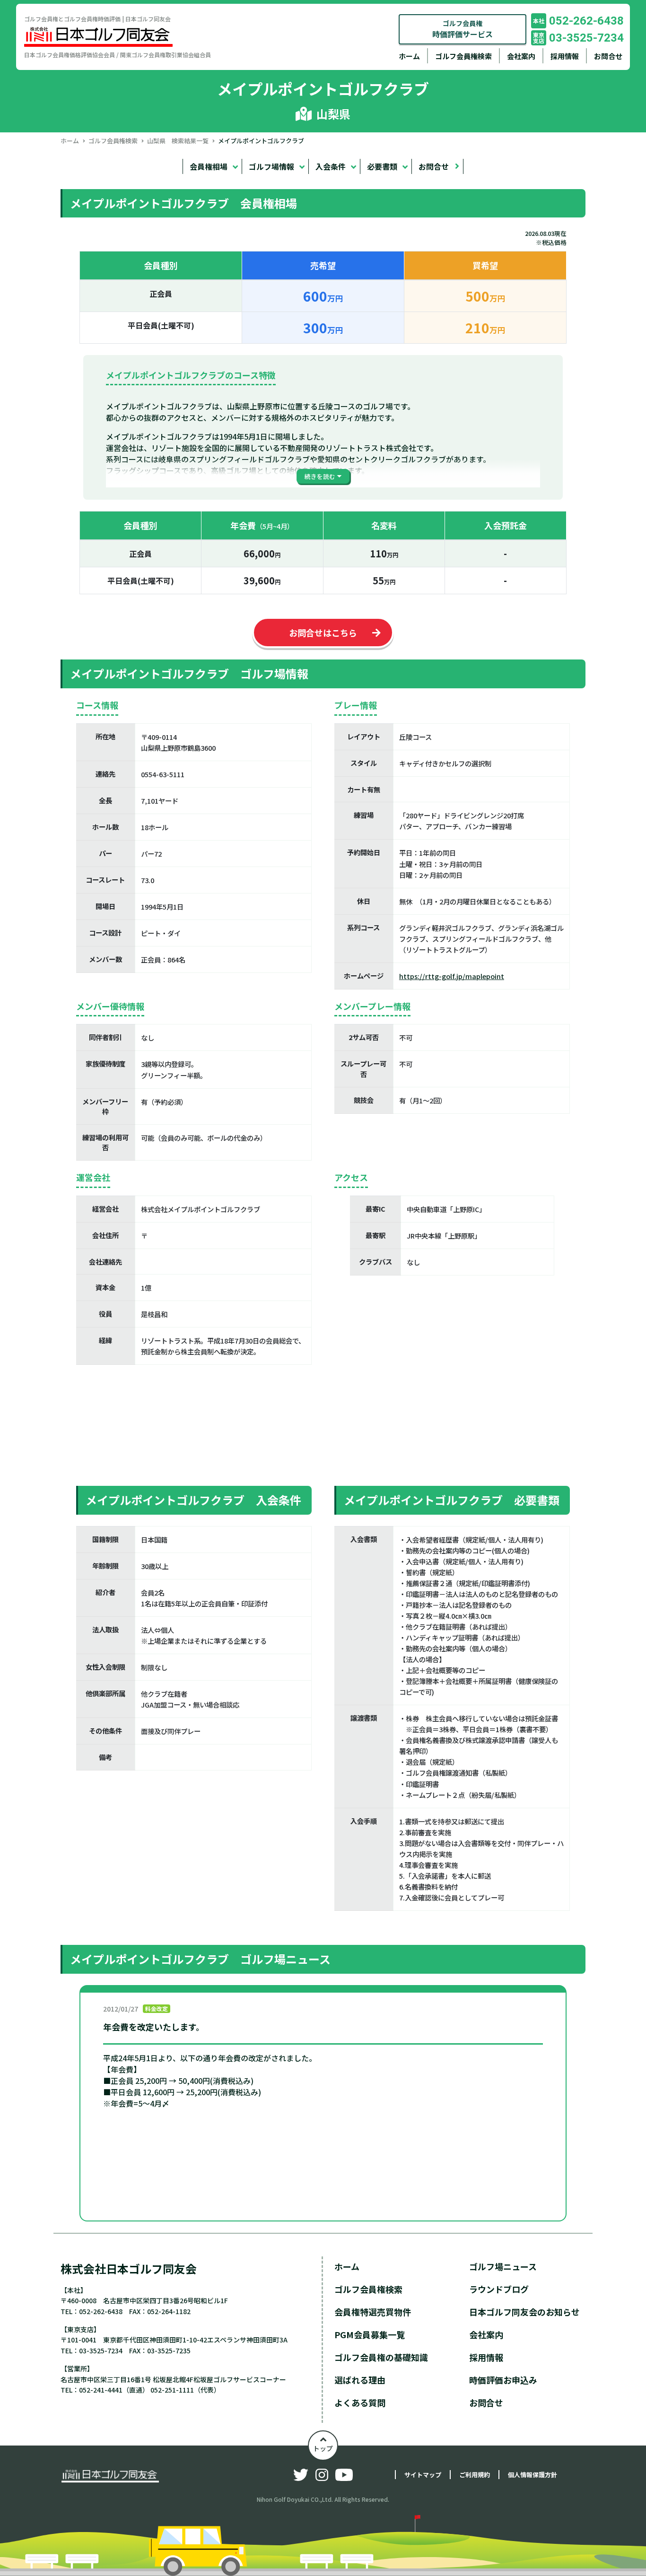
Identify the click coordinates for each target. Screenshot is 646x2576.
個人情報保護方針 (533, 2475)
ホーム (409, 56)
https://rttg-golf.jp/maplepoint (452, 976)
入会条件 (331, 166)
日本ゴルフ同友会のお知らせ (524, 2312)
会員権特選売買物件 (373, 2312)
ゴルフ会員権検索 (463, 56)
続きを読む (320, 476)
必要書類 (382, 166)
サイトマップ (423, 2475)
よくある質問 (360, 2403)
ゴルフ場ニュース (503, 2266)
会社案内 (521, 56)
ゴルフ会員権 (463, 29)
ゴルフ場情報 (271, 166)
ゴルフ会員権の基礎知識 (381, 2357)
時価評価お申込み (503, 2380)
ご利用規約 (475, 2475)
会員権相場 (209, 166)
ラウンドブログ (499, 2289)
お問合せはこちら (323, 633)
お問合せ (608, 56)
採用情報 (565, 56)
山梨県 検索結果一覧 (178, 141)
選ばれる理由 (360, 2380)
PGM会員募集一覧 (370, 2334)
